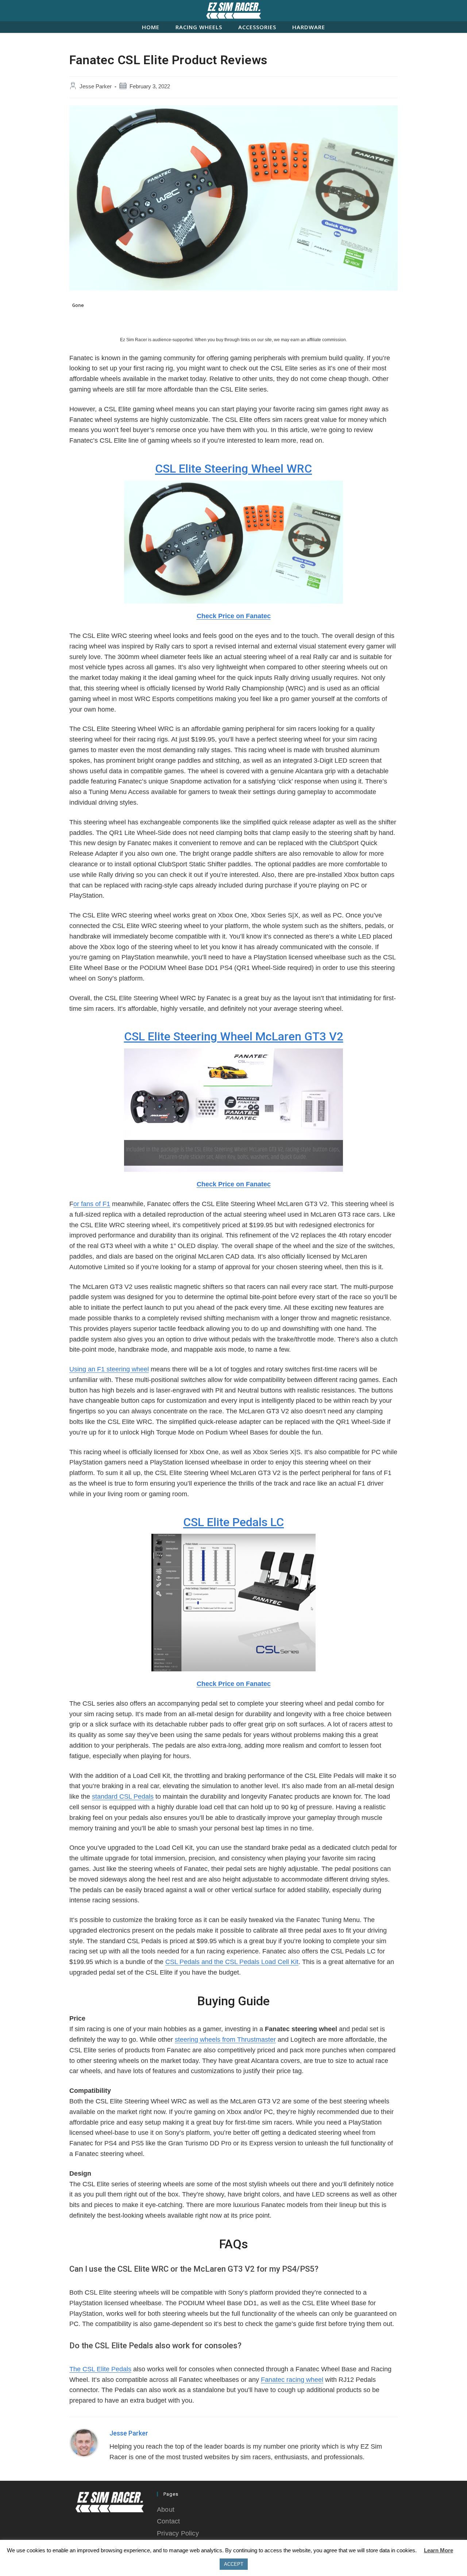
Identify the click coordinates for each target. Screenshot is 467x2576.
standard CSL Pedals (123, 1797)
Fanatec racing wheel (292, 2380)
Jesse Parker (96, 86)
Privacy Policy (178, 2533)
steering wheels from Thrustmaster (225, 2040)
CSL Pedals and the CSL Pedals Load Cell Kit (232, 1962)
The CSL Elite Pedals (100, 2369)
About (166, 2510)
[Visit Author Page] (84, 2442)
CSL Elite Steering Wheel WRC (233, 469)
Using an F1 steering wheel (109, 1369)
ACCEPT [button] (234, 2564)
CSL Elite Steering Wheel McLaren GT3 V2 (234, 1036)
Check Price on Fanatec (234, 616)
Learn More (439, 2550)
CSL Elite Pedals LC (233, 1522)
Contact (168, 2521)
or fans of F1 (92, 1204)
